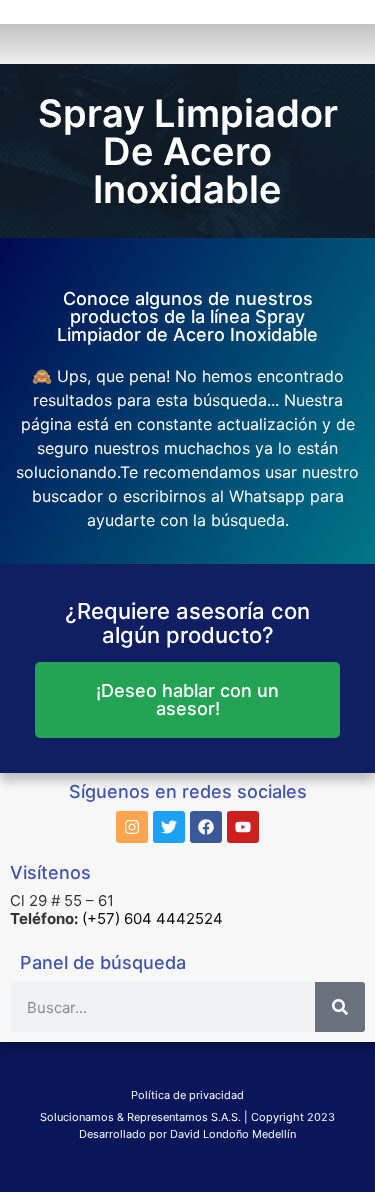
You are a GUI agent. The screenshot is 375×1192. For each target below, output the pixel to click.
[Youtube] (243, 827)
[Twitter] (169, 827)
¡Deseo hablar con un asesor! (187, 699)
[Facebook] (206, 827)
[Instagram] (132, 827)
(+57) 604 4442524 (152, 918)
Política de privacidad (187, 1095)
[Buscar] (340, 1007)
